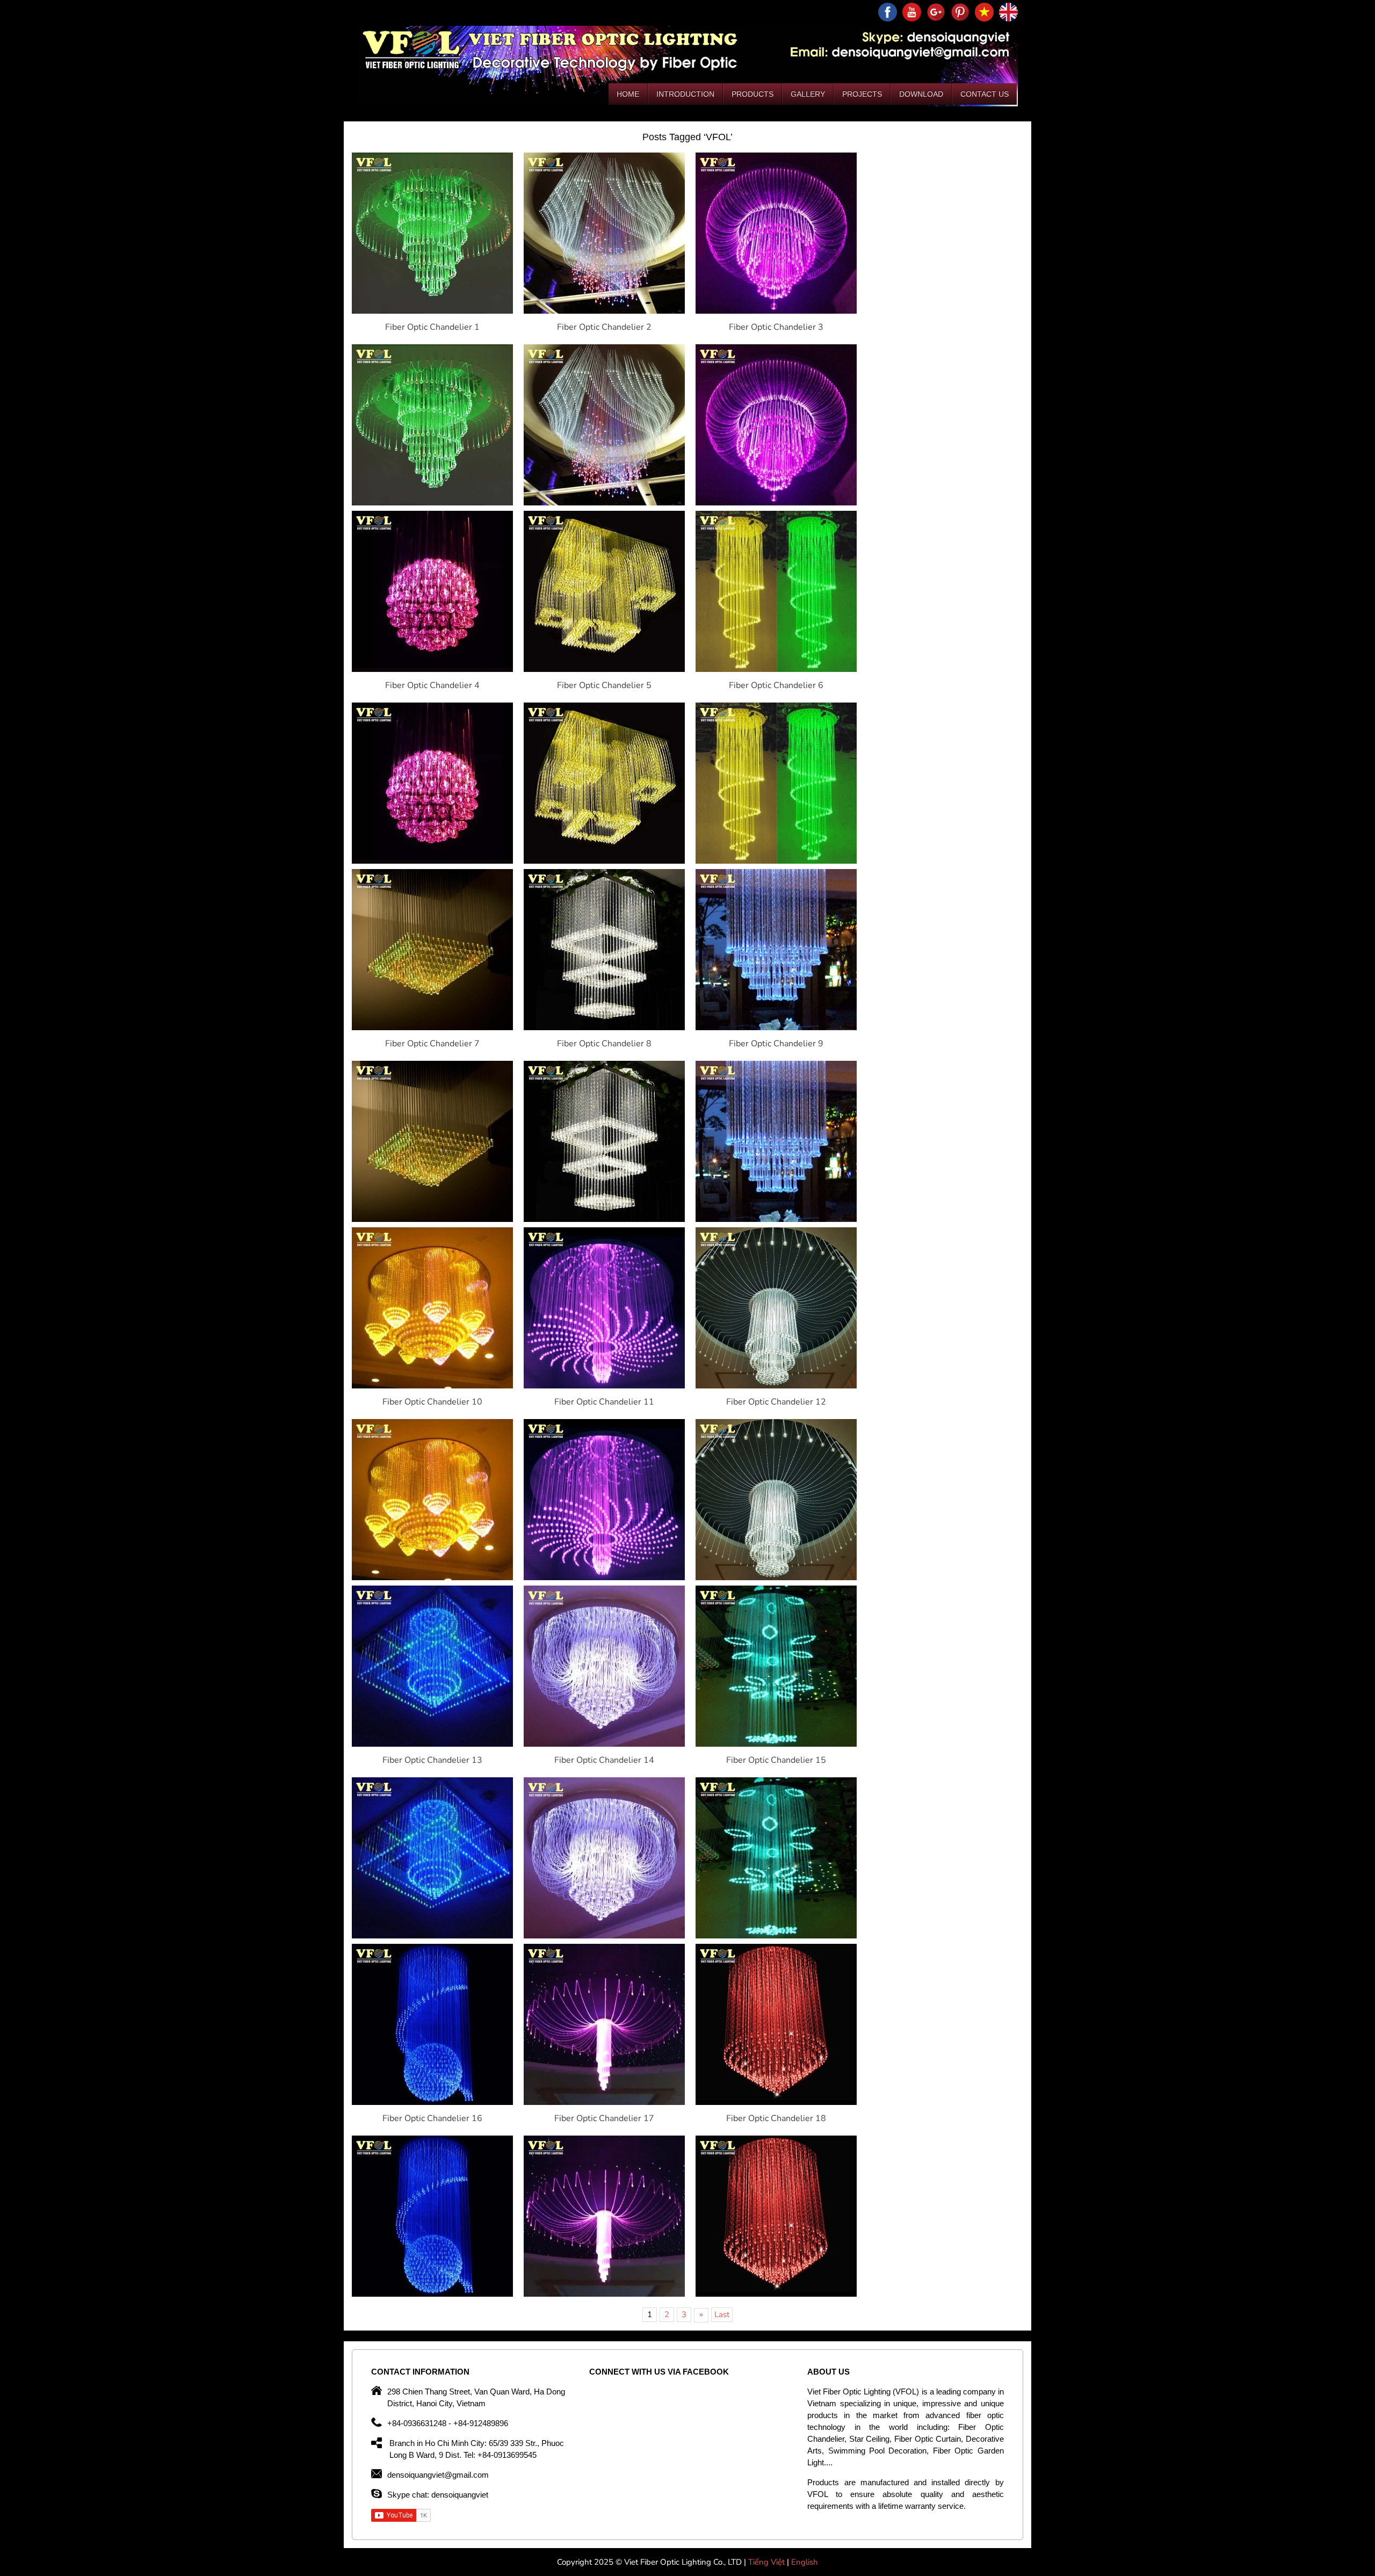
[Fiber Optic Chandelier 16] (432, 2102)
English (805, 2562)
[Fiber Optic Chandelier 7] (432, 1027)
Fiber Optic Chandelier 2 (604, 327)
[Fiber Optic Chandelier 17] (604, 2102)
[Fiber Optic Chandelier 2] (604, 311)
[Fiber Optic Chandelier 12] (776, 1386)
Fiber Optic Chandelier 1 (432, 327)
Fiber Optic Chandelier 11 (604, 1402)
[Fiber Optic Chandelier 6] (776, 669)
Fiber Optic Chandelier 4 (432, 685)
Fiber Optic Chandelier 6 (776, 685)
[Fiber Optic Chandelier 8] (604, 1027)
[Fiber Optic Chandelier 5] (604, 669)
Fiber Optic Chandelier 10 (432, 1402)
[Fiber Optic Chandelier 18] (776, 2102)
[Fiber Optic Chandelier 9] (776, 1027)
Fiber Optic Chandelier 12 (776, 1402)
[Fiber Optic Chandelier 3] (776, 311)
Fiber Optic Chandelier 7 (432, 1044)
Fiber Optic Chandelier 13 (432, 1760)
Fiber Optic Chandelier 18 (776, 2118)
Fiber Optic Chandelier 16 (432, 2118)
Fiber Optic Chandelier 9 (776, 1044)
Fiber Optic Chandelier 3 (776, 327)
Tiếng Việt (768, 2562)
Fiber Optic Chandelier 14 (604, 1760)
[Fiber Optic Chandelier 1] (432, 311)
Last (722, 2314)
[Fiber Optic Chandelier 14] (604, 1744)
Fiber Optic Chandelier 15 (776, 1760)
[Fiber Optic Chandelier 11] (604, 1386)
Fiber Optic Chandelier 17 (604, 2118)
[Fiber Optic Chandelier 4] (432, 669)
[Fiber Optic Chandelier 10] (432, 1386)
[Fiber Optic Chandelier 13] (432, 1744)
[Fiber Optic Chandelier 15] (776, 1744)
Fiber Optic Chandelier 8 (604, 1044)
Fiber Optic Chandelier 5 (604, 685)
